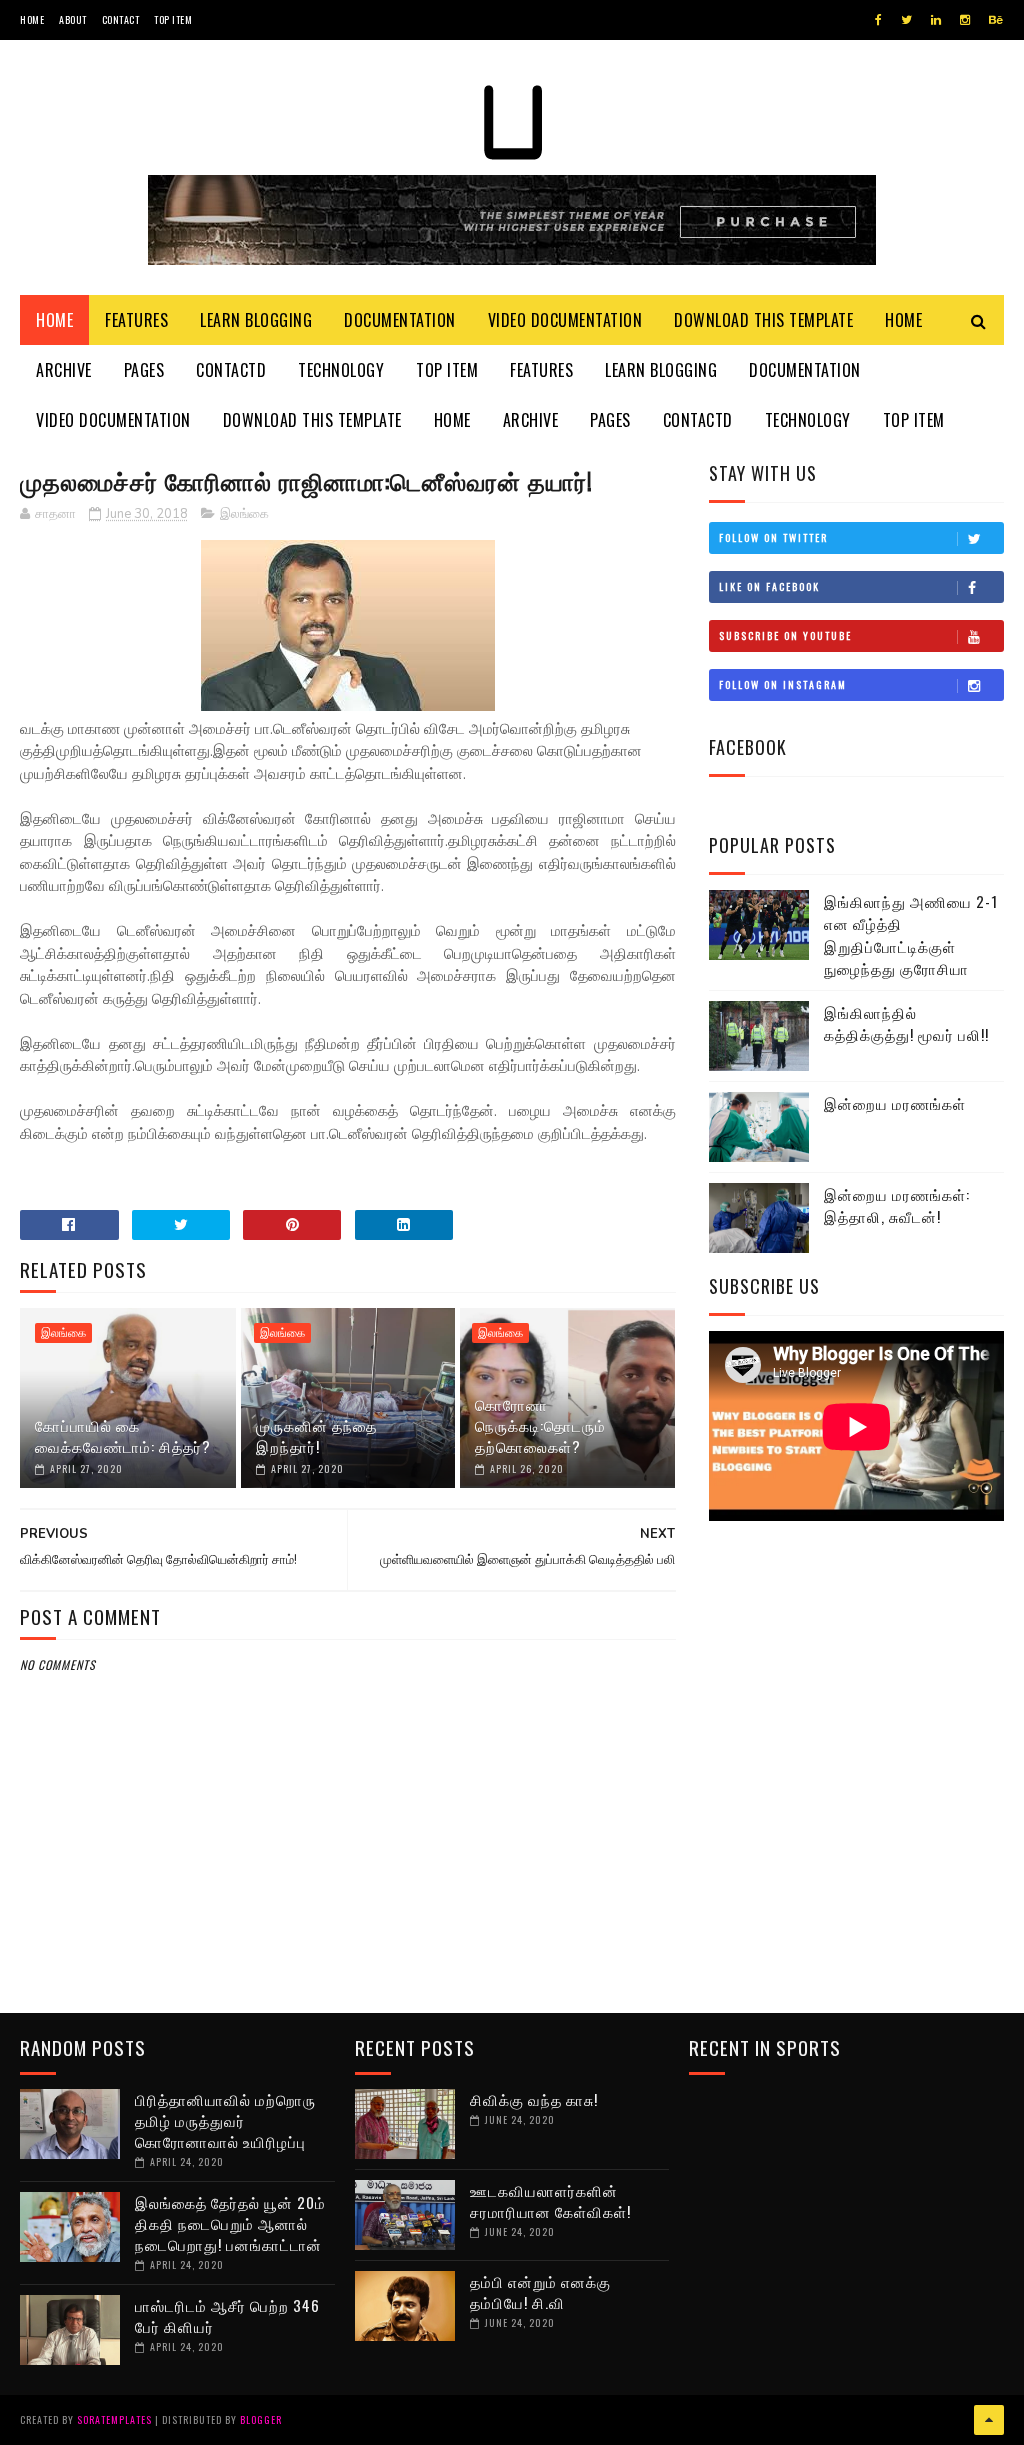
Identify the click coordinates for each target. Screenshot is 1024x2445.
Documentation (400, 320)
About (73, 19)
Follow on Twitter (773, 537)
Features (136, 320)
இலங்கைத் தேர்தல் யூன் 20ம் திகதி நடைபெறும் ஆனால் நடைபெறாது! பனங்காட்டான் (230, 2223)
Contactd (231, 370)
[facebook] (878, 20)
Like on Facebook (769, 586)
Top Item (173, 19)
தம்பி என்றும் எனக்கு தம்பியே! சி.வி (540, 2291)
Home (32, 19)
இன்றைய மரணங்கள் (895, 1103)
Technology (341, 370)
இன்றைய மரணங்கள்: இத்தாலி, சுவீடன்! (897, 1205)
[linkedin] (936, 20)
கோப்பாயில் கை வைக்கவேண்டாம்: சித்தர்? (123, 1435)
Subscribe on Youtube (785, 635)
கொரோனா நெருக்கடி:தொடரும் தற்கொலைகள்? (540, 1425)
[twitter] (906, 20)
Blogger (261, 2419)
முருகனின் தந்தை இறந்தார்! (316, 1435)
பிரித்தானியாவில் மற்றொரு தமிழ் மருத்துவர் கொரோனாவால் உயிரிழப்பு (225, 2120)
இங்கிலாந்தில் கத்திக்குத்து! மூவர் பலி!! (906, 1023)
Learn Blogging (256, 320)
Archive (64, 370)
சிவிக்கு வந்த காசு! (534, 2099)
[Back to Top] (989, 2420)
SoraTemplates (114, 2419)
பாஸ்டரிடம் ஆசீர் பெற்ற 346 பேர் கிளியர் (227, 2315)
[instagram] (965, 20)
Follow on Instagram (783, 684)
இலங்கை (244, 514)
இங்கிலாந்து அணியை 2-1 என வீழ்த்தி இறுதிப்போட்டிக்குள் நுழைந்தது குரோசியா (911, 935)
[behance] (996, 20)
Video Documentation (565, 320)
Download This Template (763, 320)
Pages (144, 370)
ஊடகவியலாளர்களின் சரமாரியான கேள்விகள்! (550, 2200)
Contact (121, 19)
